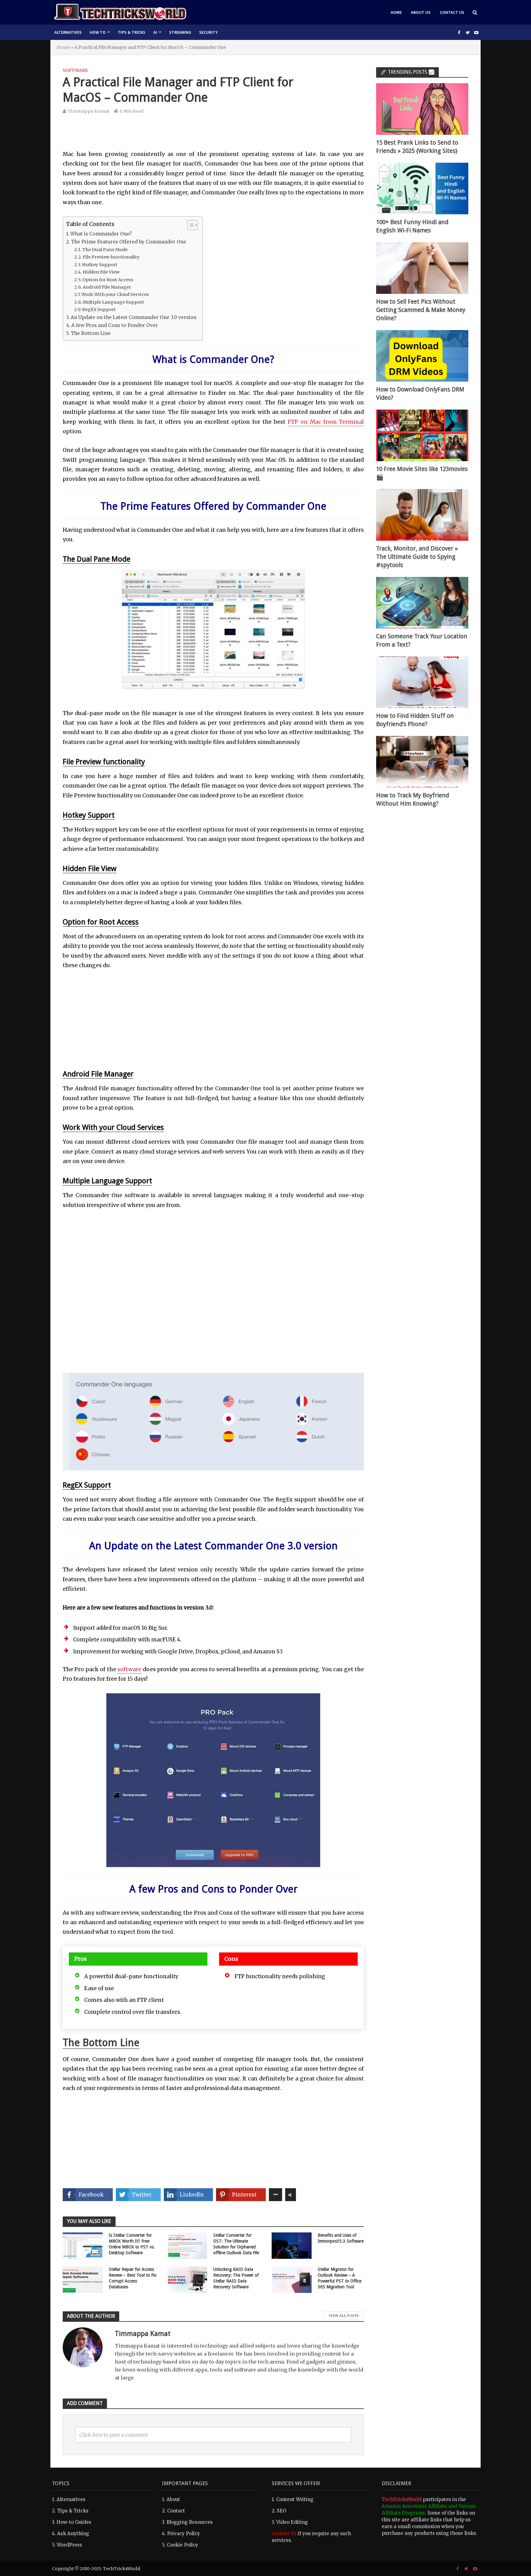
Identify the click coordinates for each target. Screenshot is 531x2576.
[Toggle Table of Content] (189, 225)
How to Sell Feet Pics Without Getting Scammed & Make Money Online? (421, 310)
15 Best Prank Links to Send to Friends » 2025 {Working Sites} (417, 147)
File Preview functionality (111, 257)
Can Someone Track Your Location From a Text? (422, 640)
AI (155, 32)
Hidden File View (101, 272)
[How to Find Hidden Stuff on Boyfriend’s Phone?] (422, 682)
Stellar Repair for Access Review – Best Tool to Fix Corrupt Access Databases (133, 2278)
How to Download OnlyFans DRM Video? (420, 394)
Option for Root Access (108, 280)
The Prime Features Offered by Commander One (129, 242)
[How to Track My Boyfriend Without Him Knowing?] (422, 761)
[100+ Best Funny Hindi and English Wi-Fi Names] (422, 188)
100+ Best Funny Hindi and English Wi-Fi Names (412, 226)
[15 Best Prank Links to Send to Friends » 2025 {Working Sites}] (422, 109)
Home (396, 12)
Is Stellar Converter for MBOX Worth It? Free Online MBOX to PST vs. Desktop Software (132, 2244)
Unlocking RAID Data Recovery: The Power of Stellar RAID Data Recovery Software (236, 2278)
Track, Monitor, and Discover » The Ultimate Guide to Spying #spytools (417, 557)
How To (98, 32)
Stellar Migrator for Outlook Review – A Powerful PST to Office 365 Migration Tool (340, 2278)
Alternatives (68, 32)
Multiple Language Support (113, 302)
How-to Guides (74, 2522)
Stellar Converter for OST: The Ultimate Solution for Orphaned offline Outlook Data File (236, 2244)
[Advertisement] (213, 136)
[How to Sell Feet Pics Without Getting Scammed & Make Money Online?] (422, 268)
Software (75, 70)
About (173, 2499)
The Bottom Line (91, 333)
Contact (176, 2511)
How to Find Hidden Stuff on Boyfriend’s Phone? (415, 720)
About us (421, 12)
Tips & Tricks (132, 32)
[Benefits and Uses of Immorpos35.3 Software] (292, 2245)
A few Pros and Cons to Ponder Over (115, 325)
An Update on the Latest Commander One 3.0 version (134, 317)
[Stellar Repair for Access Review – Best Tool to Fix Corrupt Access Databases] (83, 2279)
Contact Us (452, 12)
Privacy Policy (184, 2533)
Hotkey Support (100, 265)
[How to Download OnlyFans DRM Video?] (422, 355)
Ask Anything (73, 2533)
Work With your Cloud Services (115, 294)
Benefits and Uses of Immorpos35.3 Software (341, 2238)
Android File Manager (107, 287)
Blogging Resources (190, 2522)
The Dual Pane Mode (105, 250)
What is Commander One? (101, 234)
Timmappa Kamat (89, 111)
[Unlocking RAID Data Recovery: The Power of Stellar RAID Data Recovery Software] (187, 2279)
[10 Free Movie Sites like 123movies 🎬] (422, 435)
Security (208, 32)
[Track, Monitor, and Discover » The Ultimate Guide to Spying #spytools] (422, 514)
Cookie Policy (183, 2545)
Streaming (180, 32)
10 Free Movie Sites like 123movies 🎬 (422, 473)
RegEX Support (99, 309)
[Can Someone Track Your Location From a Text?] (422, 602)
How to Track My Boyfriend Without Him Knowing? (413, 800)
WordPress (69, 2545)
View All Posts (344, 2316)
